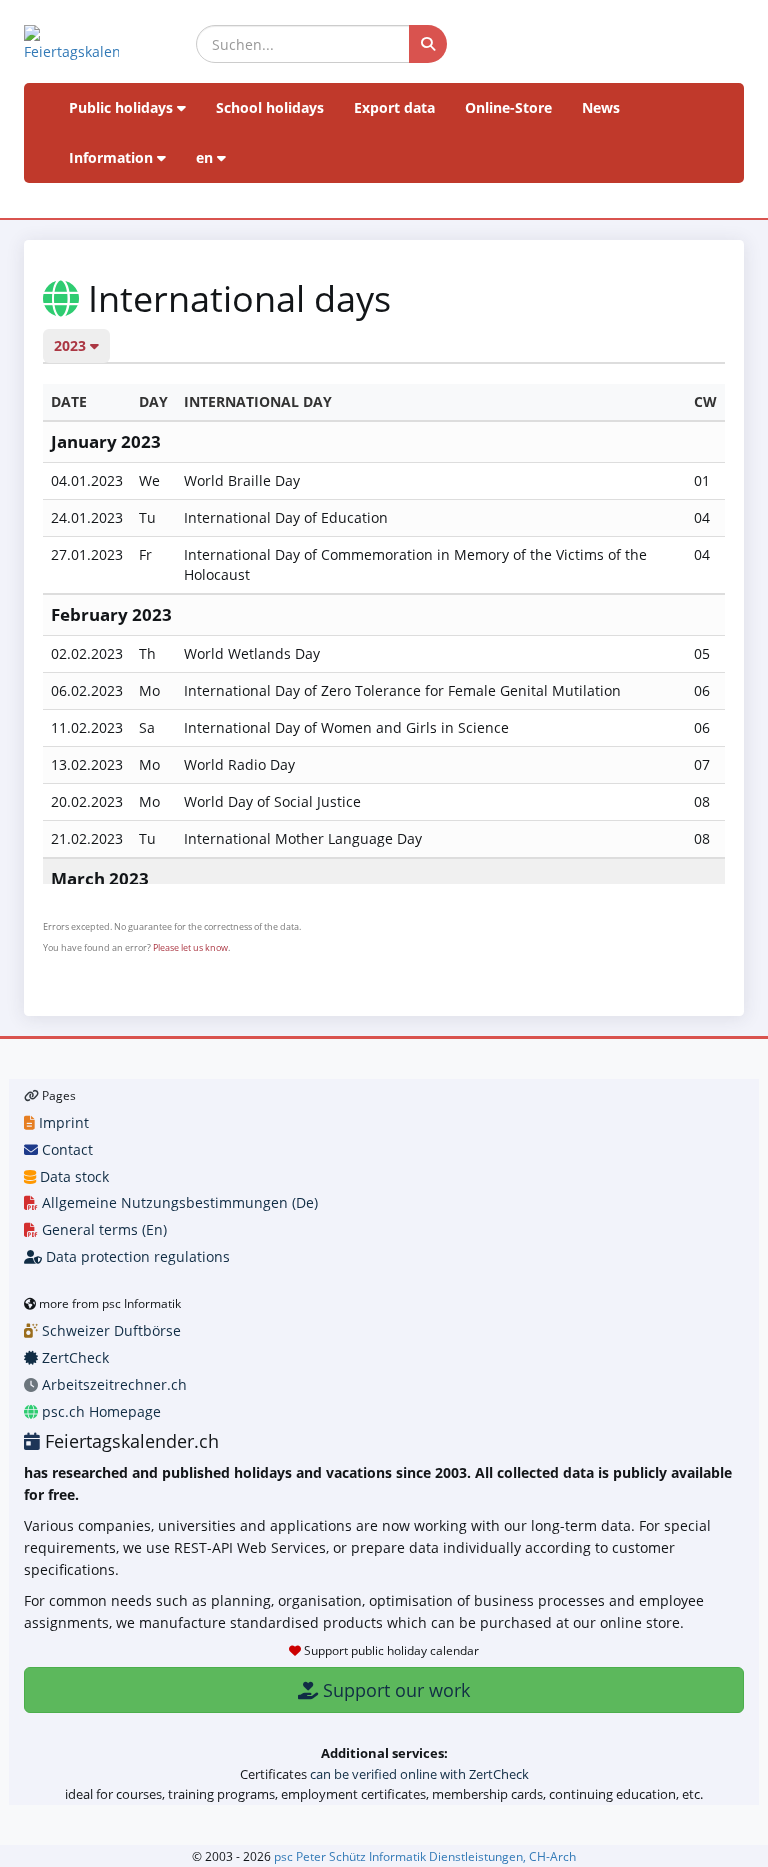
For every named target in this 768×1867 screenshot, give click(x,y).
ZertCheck (73, 1357)
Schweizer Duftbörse (109, 1330)
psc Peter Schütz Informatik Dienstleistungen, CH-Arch (425, 1856)
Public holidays (123, 107)
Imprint (62, 1122)
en (206, 157)
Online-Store (508, 107)
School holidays (270, 107)
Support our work (394, 1690)
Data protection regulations (136, 1256)
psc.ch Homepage (99, 1411)
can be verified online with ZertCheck (419, 1774)
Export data (394, 107)
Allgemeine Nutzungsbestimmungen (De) (178, 1202)
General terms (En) (102, 1229)
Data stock (72, 1176)
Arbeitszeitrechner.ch (112, 1384)
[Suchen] (428, 44)
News (601, 107)
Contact (65, 1149)
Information (113, 157)
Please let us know (190, 947)
